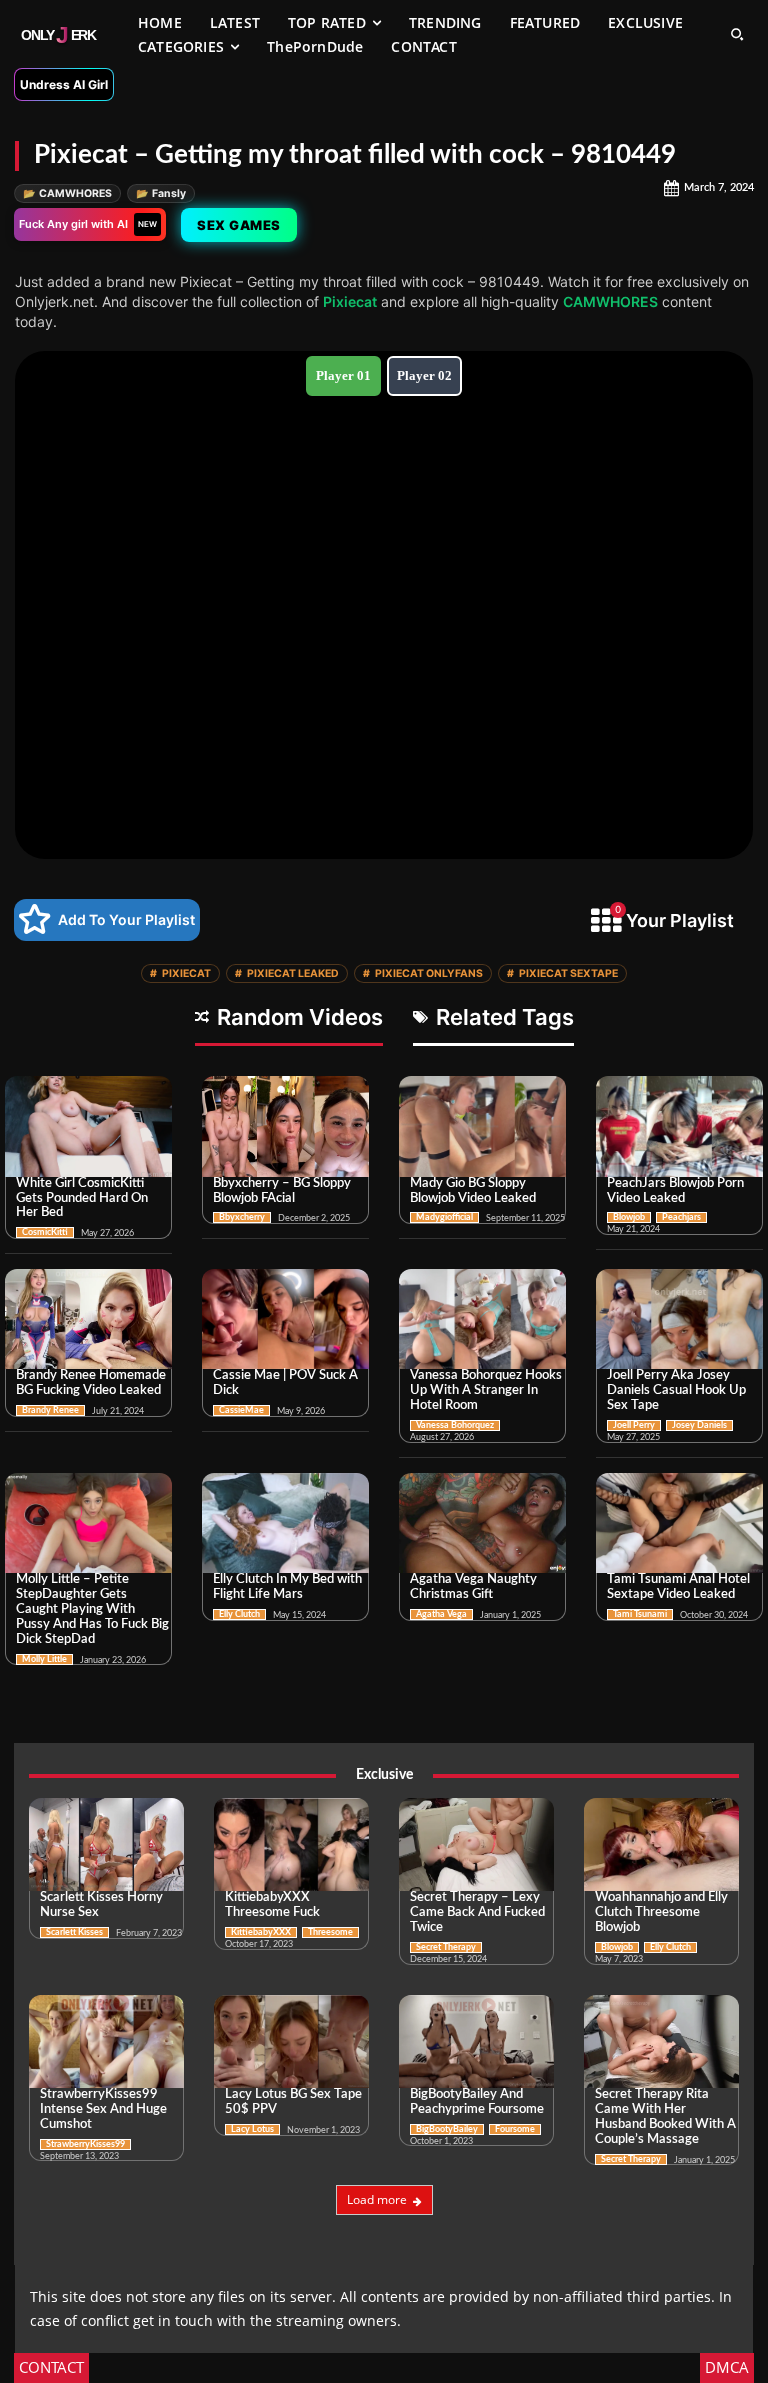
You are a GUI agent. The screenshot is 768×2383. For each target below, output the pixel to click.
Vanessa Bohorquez (455, 1425)
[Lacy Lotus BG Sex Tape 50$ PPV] (291, 2041)
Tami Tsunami (640, 1614)
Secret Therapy (446, 1947)
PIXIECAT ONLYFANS (423, 973)
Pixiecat (350, 301)
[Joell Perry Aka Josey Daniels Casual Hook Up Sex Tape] (679, 1319)
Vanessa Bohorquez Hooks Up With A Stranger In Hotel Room (486, 1390)
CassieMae (241, 1410)
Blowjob (629, 1217)
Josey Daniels (699, 1425)
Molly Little (44, 1659)
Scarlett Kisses (74, 1932)
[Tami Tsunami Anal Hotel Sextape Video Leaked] (679, 1523)
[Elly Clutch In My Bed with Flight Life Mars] (285, 1523)
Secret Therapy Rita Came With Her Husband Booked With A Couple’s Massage (665, 2117)
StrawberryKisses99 (85, 2144)
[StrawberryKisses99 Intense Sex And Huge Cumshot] (106, 2041)
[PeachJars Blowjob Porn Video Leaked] (679, 1126)
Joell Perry (634, 1425)
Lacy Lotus (252, 2129)
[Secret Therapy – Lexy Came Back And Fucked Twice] (476, 1844)
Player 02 (424, 375)
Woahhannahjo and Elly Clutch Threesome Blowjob (661, 1912)
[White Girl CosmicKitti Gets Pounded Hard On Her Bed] (88, 1126)
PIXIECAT (180, 973)
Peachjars (681, 1217)
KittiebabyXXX (261, 1932)
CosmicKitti (45, 1232)
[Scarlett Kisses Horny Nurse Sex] (106, 1844)
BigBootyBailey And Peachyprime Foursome (477, 2102)
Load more (377, 2199)
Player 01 (343, 375)
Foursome (515, 2129)
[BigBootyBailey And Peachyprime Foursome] (476, 2041)
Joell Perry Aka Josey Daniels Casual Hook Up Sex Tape (676, 1390)
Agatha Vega (441, 1614)
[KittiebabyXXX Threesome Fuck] (291, 1844)
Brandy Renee (50, 1410)
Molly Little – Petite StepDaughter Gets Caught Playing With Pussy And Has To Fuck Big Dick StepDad (92, 1609)
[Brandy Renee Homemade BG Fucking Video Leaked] (88, 1319)
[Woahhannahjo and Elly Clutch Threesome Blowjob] (661, 1844)
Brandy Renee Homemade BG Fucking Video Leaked (91, 1383)
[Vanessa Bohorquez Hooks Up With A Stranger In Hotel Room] (482, 1319)
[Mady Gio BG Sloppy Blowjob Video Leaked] (482, 1126)
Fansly (161, 193)
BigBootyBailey (447, 2129)
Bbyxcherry (242, 1217)
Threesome (330, 1932)
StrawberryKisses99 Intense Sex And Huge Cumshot (103, 2109)
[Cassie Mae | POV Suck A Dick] (285, 1319)
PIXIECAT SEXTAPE (562, 973)
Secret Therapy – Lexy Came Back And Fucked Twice (477, 1912)
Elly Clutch (239, 1614)
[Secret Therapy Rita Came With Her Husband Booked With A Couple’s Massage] (661, 2041)
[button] (737, 34)
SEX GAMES (239, 225)
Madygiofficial (444, 1217)
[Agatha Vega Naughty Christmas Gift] (482, 1523)
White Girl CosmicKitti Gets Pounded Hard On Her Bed (82, 1198)
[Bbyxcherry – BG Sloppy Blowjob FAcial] (285, 1126)
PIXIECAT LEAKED (287, 973)
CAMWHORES (67, 193)
